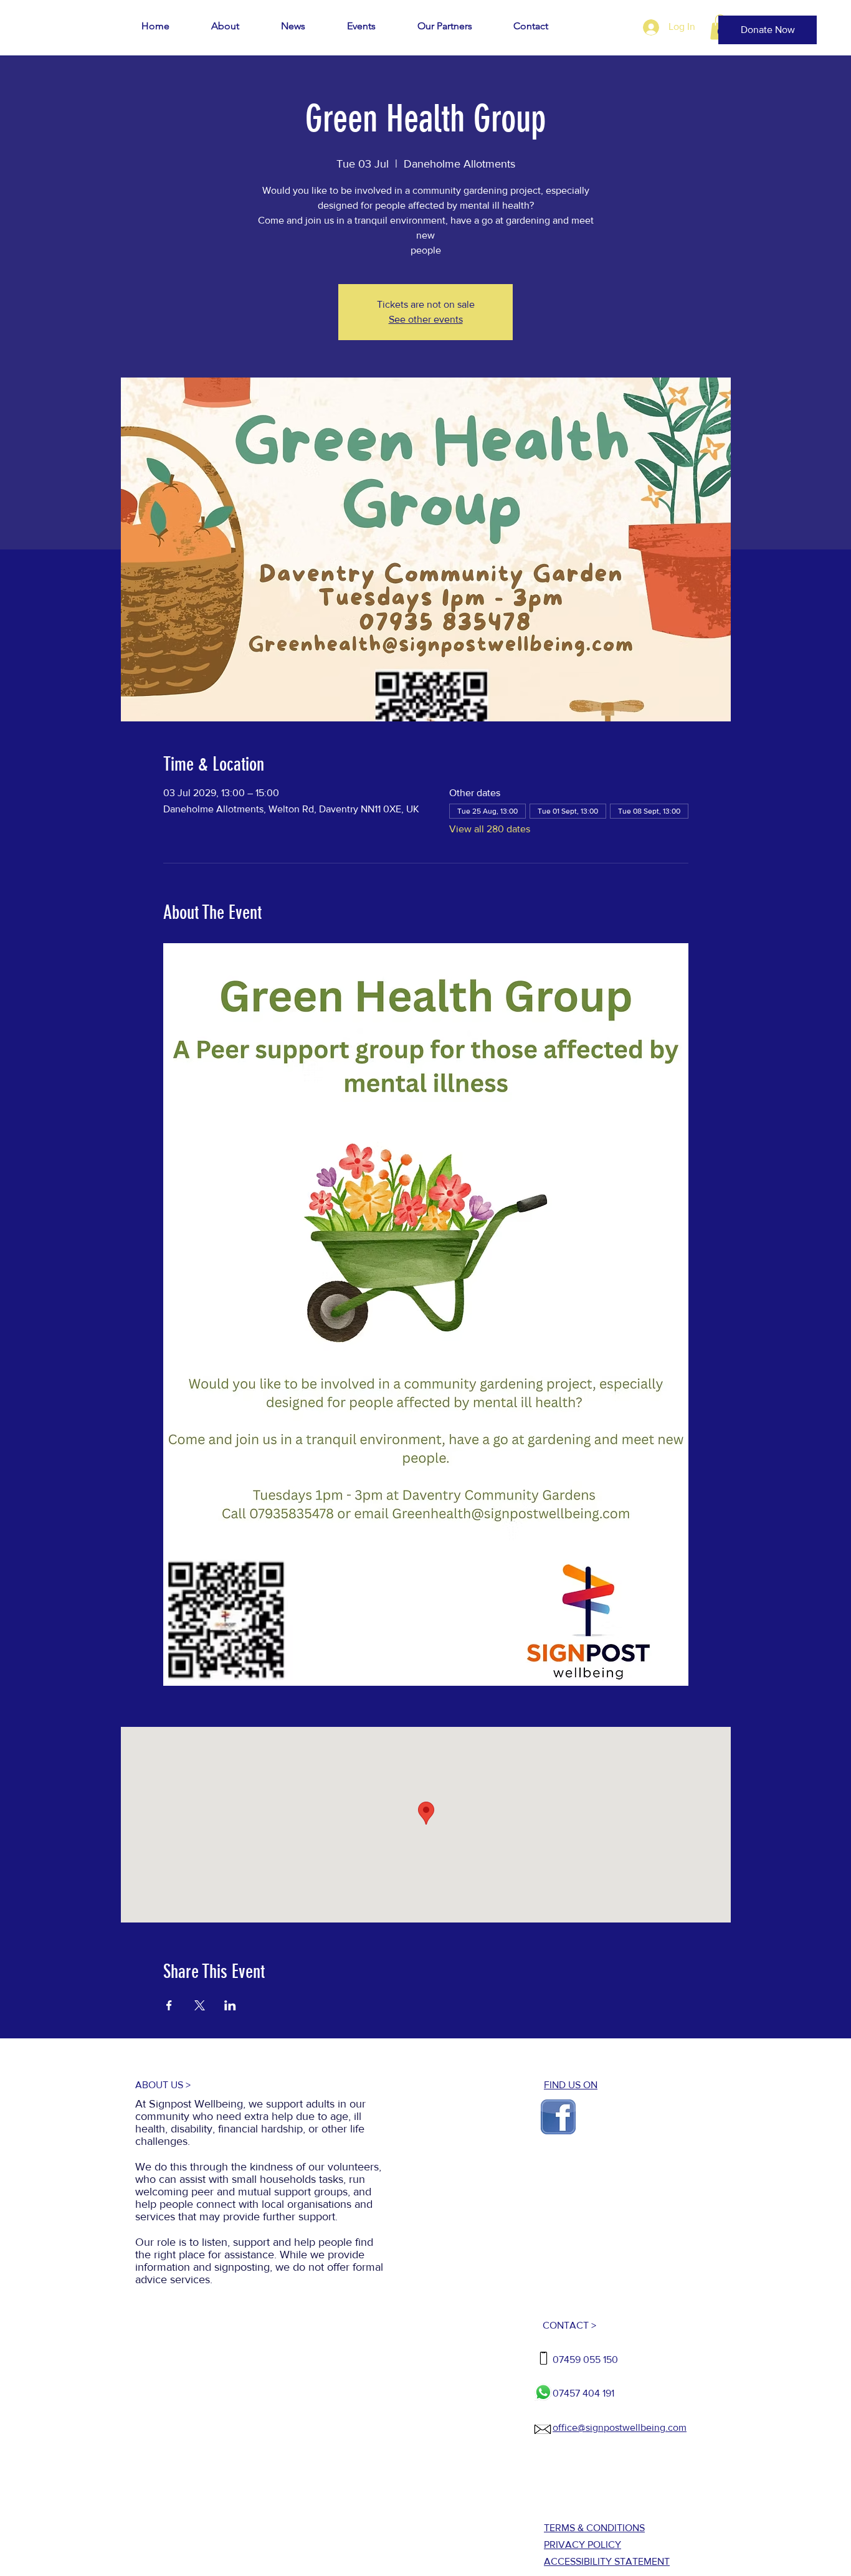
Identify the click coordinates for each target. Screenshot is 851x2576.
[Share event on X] (200, 2005)
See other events (426, 319)
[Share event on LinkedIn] (230, 2005)
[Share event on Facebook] (169, 2005)
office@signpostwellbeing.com (620, 2427)
